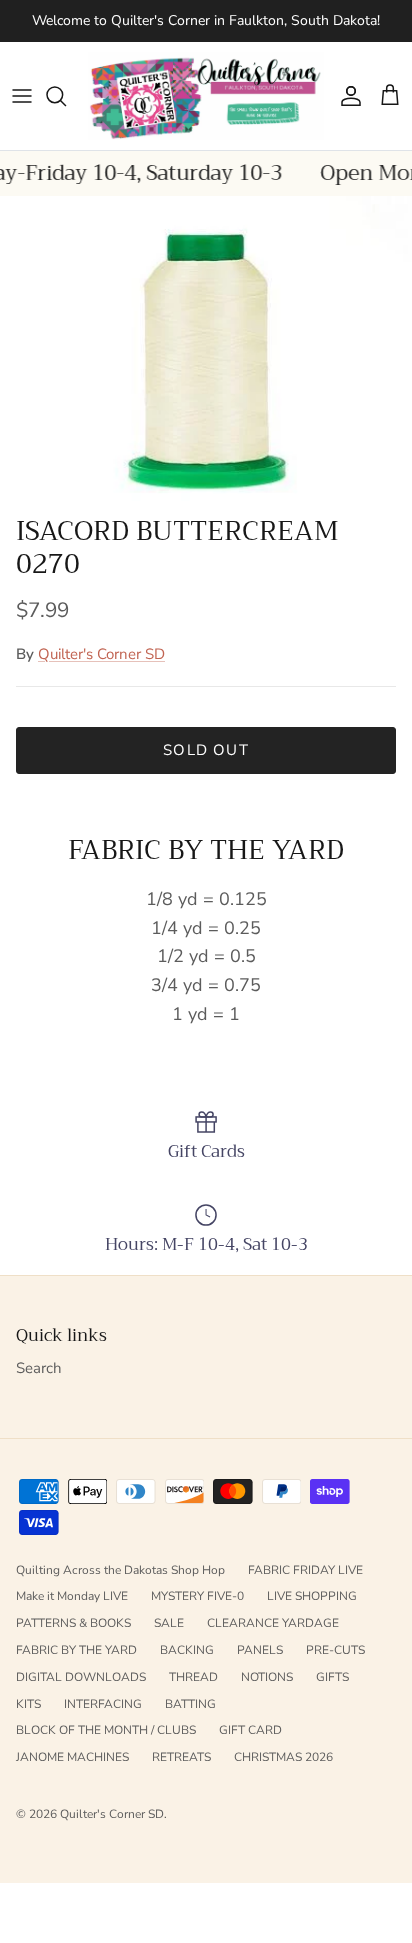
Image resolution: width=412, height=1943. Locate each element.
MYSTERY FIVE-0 (197, 1596)
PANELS (260, 1650)
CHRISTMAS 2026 (283, 1757)
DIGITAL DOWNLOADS (81, 1677)
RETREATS (181, 1757)
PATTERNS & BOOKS (73, 1623)
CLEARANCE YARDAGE (273, 1623)
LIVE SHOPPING (312, 1596)
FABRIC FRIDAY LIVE (305, 1570)
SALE (169, 1623)
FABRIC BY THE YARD (76, 1650)
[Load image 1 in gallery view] (206, 350)
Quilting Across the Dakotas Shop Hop (120, 1570)
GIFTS (332, 1677)
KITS (28, 1704)
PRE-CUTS (335, 1650)
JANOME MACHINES (72, 1757)
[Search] (66, 96)
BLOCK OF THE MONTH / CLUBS (106, 1730)
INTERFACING (103, 1704)
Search (39, 1368)
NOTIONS (267, 1677)
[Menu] (22, 96)
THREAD (193, 1677)
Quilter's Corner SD (101, 654)
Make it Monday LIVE (72, 1596)
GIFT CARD (250, 1730)
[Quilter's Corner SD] (206, 96)
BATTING (190, 1704)
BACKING (187, 1650)
